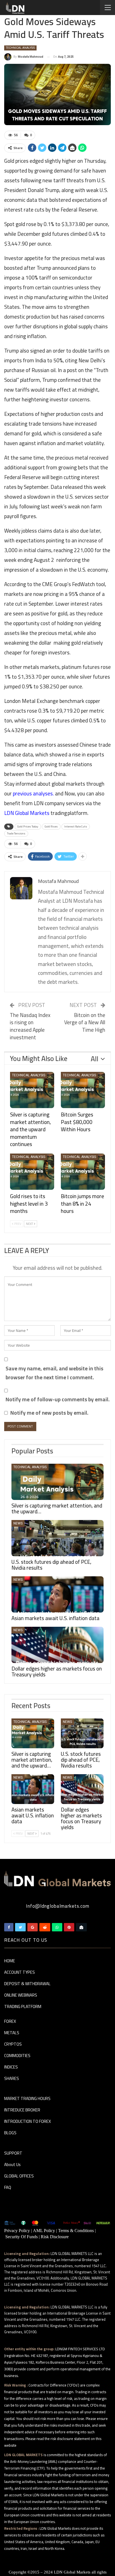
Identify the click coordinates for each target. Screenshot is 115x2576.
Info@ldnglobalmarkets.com (58, 1906)
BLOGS (10, 2133)
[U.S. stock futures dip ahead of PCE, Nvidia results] (57, 1538)
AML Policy (44, 2231)
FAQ (8, 2188)
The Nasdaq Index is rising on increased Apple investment (30, 1026)
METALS (12, 2033)
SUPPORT (13, 2153)
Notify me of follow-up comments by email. (58, 1399)
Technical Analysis (20, 48)
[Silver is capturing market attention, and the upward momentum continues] (32, 1090)
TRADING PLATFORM (23, 2007)
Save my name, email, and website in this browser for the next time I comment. (54, 1373)
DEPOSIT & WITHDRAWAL (27, 1984)
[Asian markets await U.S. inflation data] (57, 1594)
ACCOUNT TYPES (20, 1973)
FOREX (10, 2022)
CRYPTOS (13, 2045)
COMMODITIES (17, 2056)
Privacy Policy (17, 2231)
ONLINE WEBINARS (21, 1995)
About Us (12, 2165)
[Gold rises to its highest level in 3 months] (32, 1172)
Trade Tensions (16, 833)
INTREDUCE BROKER (22, 2110)
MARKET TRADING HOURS (27, 2099)
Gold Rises (51, 826)
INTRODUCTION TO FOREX (27, 2122)
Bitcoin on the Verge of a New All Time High (85, 1022)
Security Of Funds (21, 2237)
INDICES (11, 2067)
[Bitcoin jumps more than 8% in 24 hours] (83, 1172)
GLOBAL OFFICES (19, 2176)
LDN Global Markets (72, 2572)
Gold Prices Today (28, 826)
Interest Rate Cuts (76, 826)
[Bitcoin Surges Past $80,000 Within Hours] (83, 1090)
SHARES (12, 2079)
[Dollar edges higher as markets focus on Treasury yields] (57, 1645)
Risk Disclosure (55, 2237)
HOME (10, 1961)
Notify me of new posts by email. (49, 1413)
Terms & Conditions (76, 2231)
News (18, 1523)
